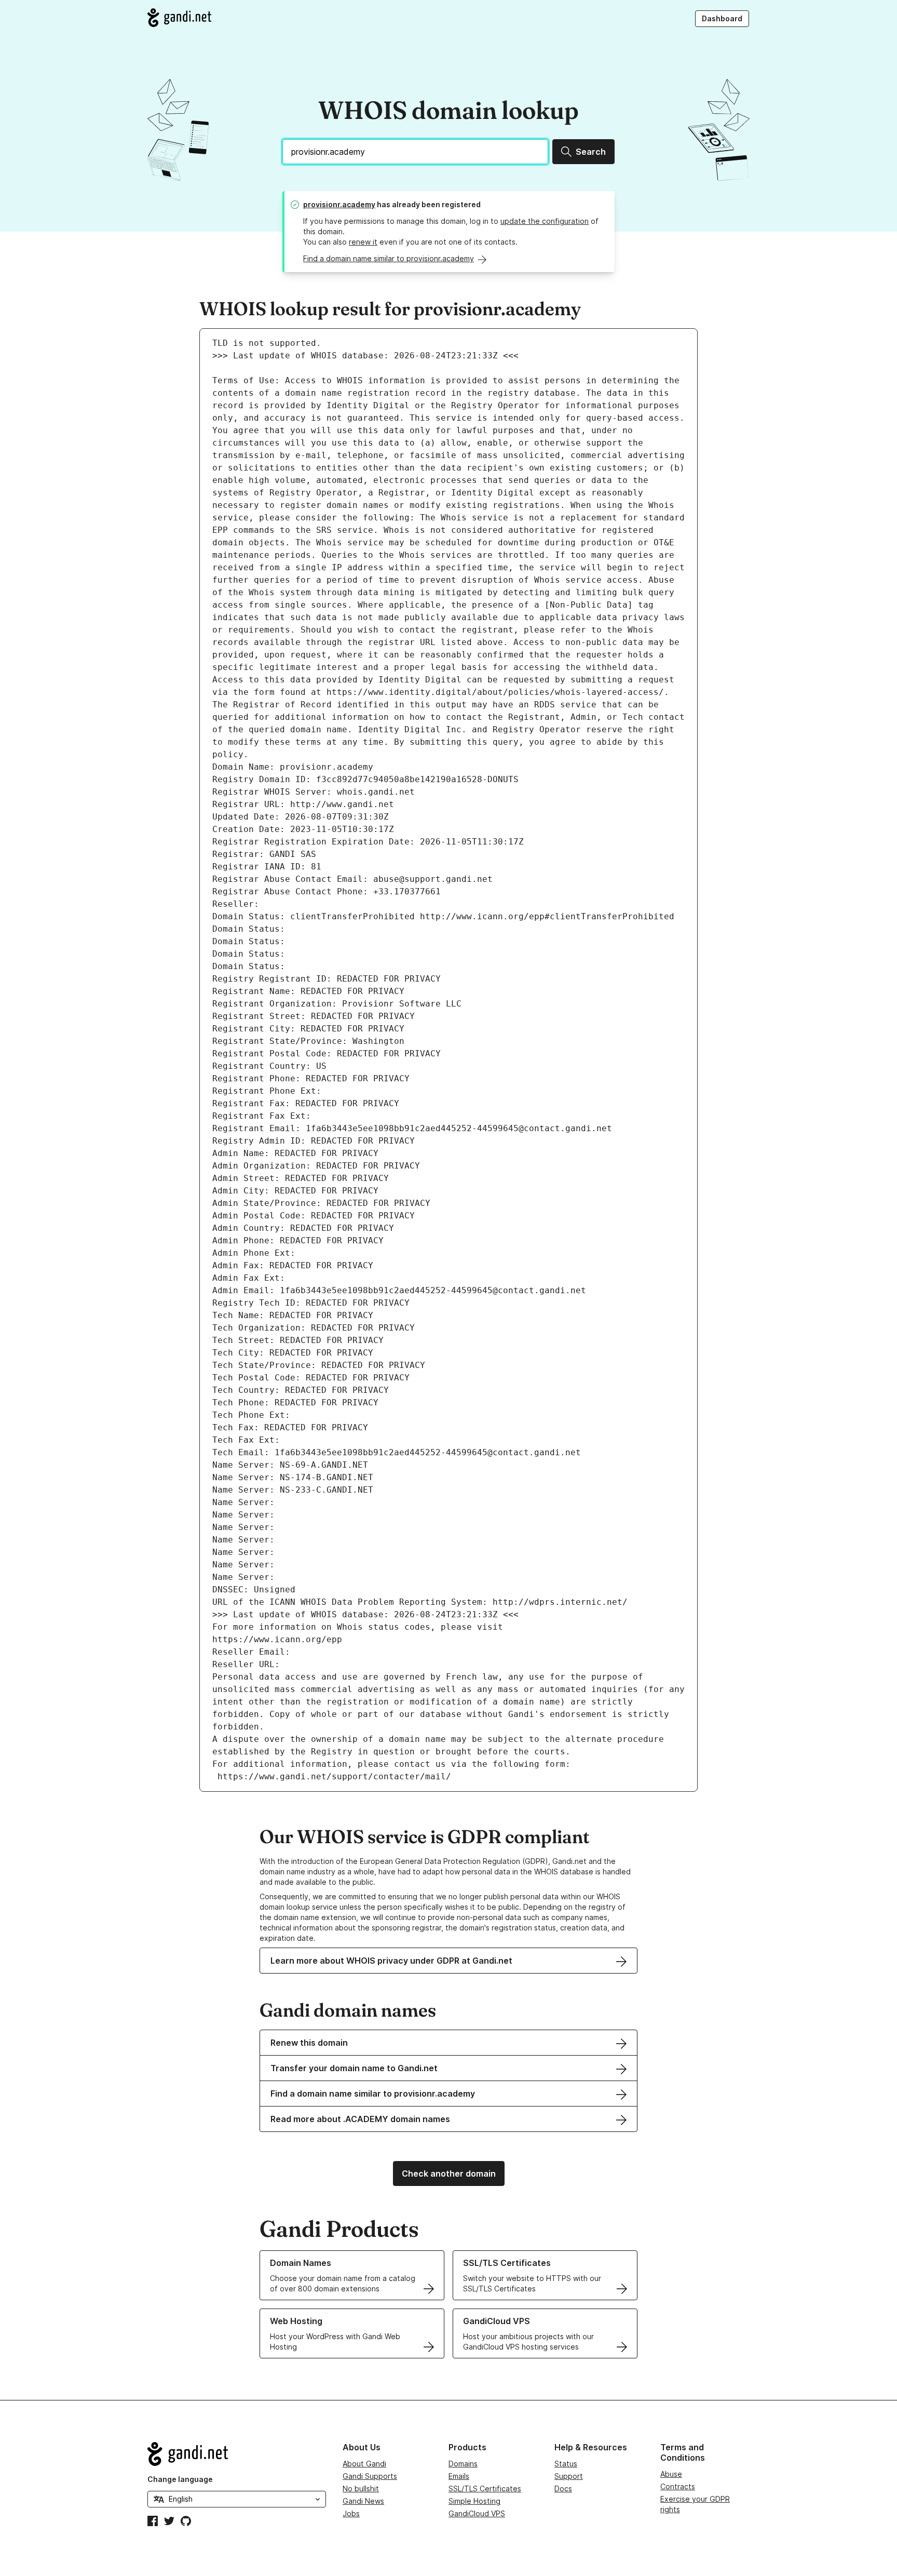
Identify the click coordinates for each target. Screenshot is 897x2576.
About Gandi (364, 2464)
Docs (563, 2488)
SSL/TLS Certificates (485, 2488)
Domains (463, 2464)
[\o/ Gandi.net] (237, 2454)
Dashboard (722, 18)
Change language (180, 2479)
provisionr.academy (339, 204)
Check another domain (449, 2173)
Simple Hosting (474, 2501)
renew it (363, 242)
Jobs (351, 2513)
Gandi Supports (370, 2476)
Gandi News (363, 2501)
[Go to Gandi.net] (179, 18)
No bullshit (361, 2488)
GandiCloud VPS (477, 2513)
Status (566, 2464)
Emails (459, 2476)
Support (569, 2476)
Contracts (678, 2486)
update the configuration (545, 221)
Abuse (671, 2474)
